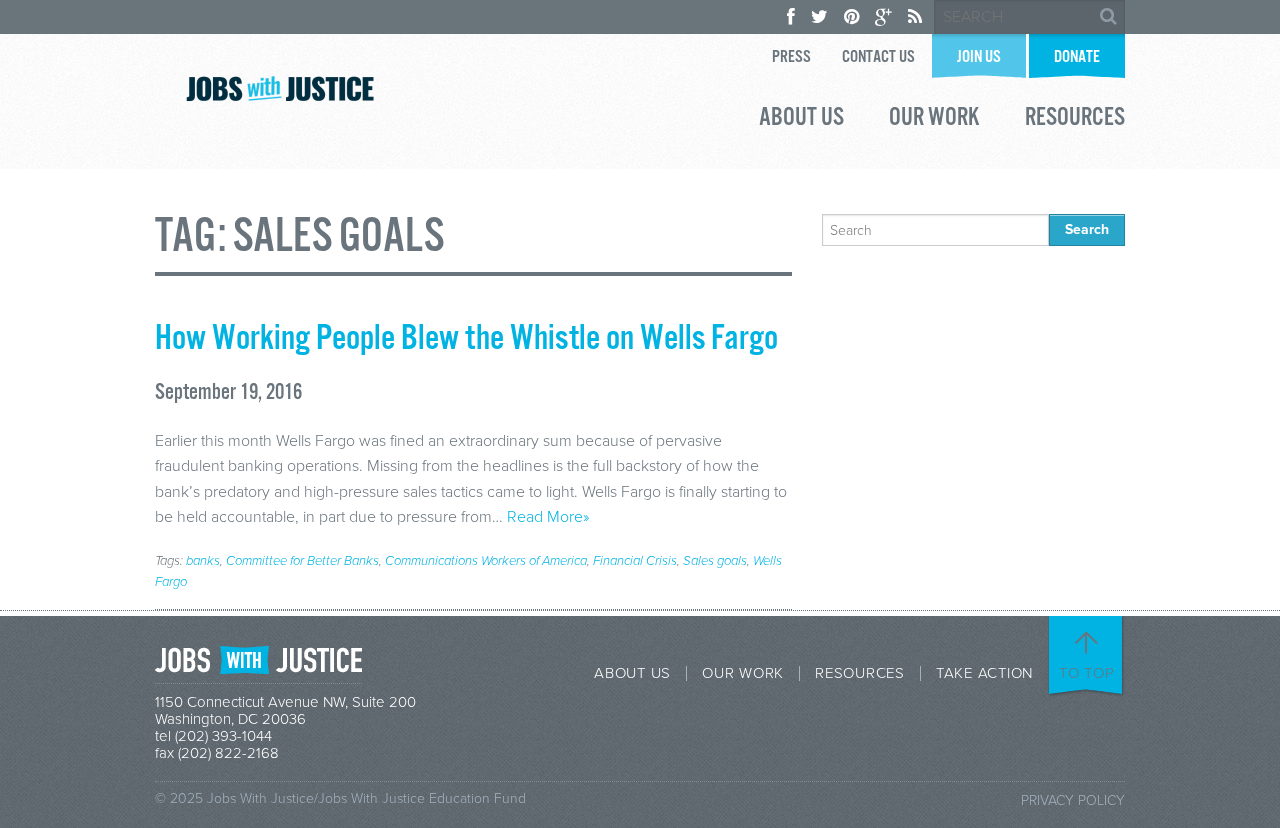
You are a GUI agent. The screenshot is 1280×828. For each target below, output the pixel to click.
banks (203, 561)
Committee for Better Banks (302, 561)
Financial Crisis (635, 561)
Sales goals (715, 561)
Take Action (984, 673)
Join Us (979, 57)
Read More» (548, 517)
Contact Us (878, 57)
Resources (1075, 120)
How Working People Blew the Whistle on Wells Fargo (466, 339)
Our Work (934, 120)
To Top (1087, 673)
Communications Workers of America (486, 561)
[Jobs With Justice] (280, 88)
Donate (1077, 57)
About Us (801, 120)
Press (791, 57)
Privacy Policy (1073, 800)
